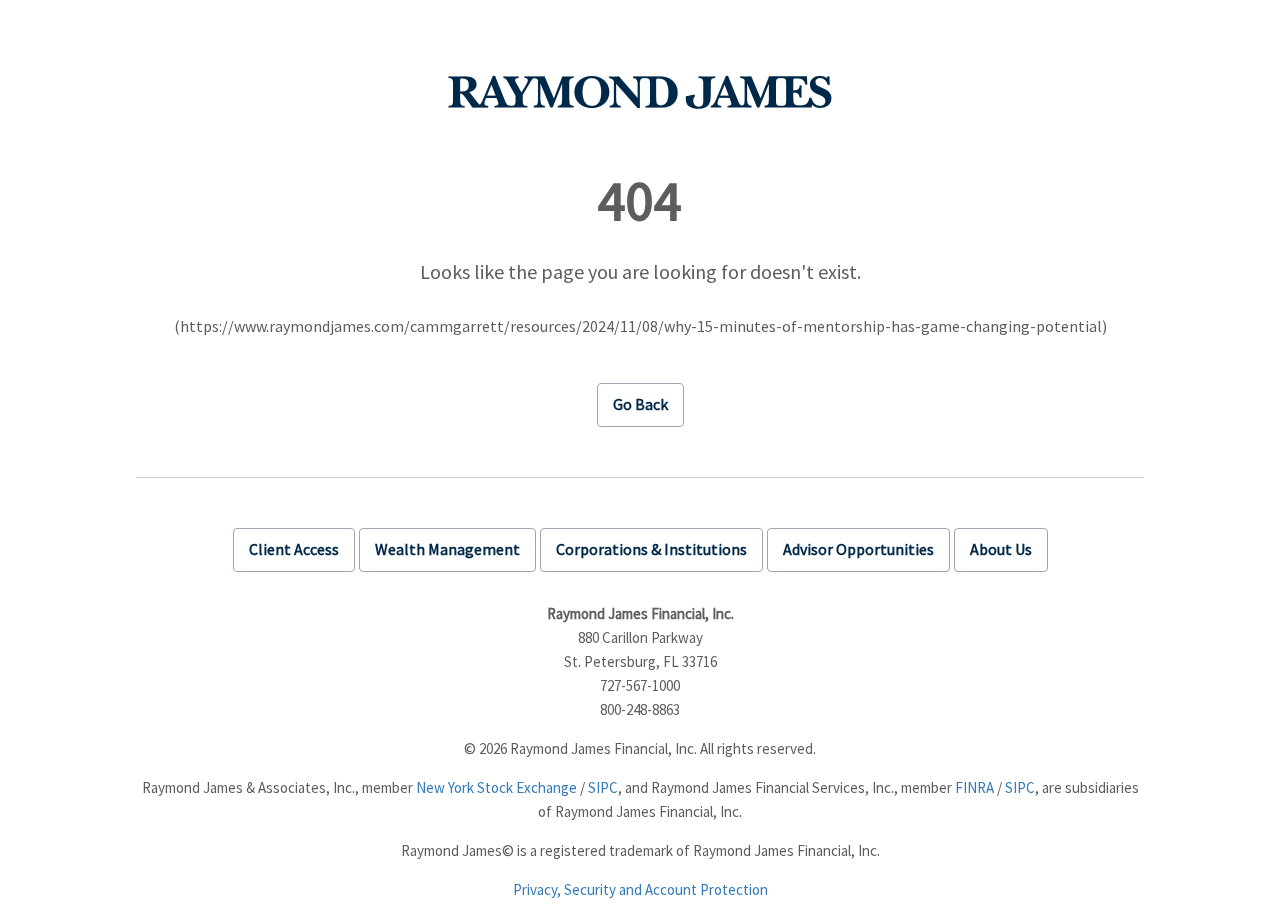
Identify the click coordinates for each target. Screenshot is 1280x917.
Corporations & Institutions (651, 549)
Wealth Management (447, 549)
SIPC (603, 787)
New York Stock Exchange (496, 787)
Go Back (640, 404)
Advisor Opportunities (858, 549)
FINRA (974, 787)
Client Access (294, 549)
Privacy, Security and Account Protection (640, 889)
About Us (1001, 549)
